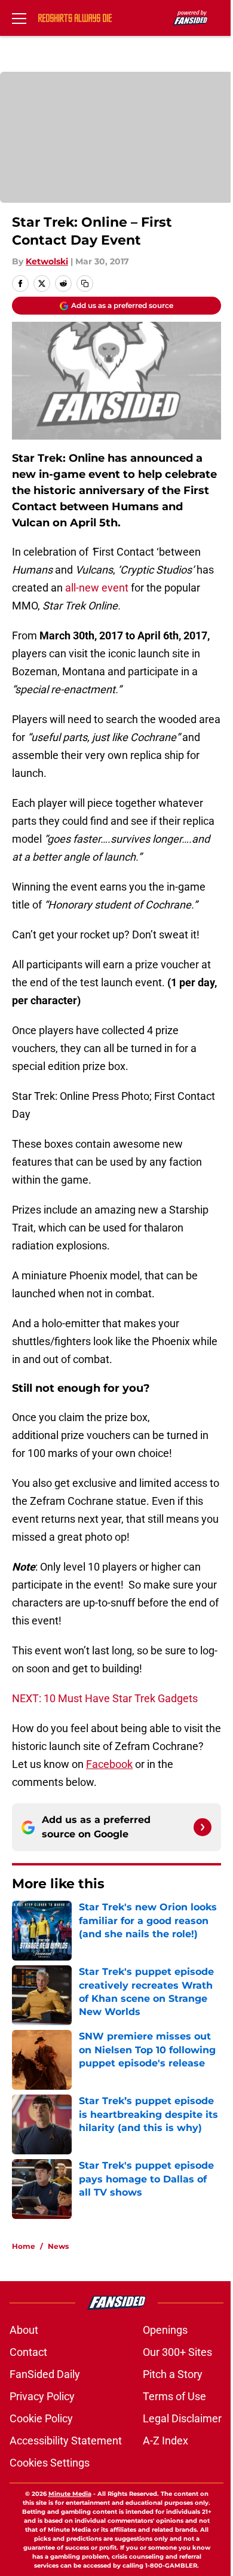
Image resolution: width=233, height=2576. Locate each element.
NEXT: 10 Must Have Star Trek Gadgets (105, 1698)
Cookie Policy (41, 2418)
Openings (165, 2330)
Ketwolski (47, 261)
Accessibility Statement (66, 2441)
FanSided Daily (45, 2374)
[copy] (85, 283)
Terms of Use (174, 2396)
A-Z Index (165, 2441)
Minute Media (70, 2494)
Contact (28, 2352)
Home (24, 2246)
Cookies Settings (50, 2463)
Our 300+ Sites (177, 2352)
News (58, 2246)
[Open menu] (19, 18)
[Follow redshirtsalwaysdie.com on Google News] (203, 1827)
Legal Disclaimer (182, 2418)
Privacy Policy (42, 2396)
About (24, 2330)
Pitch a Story (173, 2374)
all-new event (96, 588)
